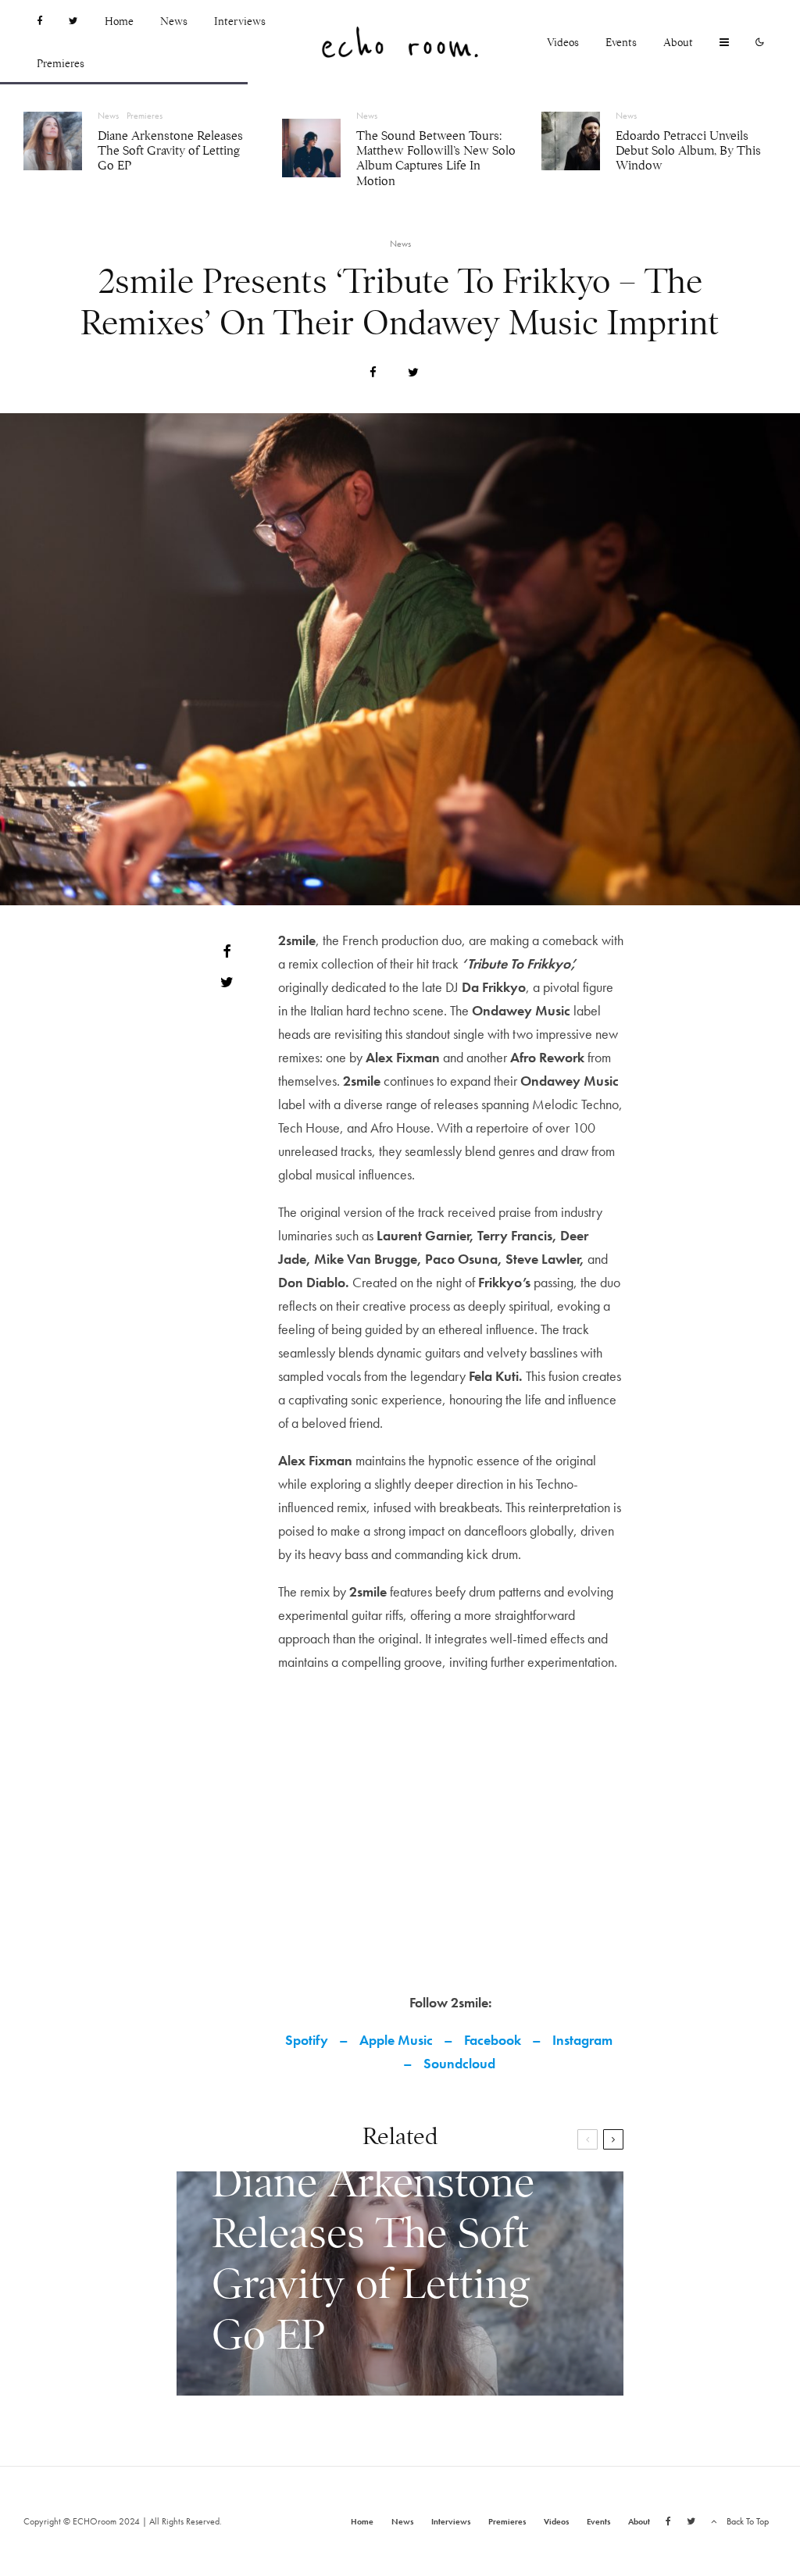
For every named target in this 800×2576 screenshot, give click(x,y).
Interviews (240, 21)
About (678, 42)
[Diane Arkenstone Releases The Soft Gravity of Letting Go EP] (400, 2283)
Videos (563, 42)
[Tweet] (413, 372)
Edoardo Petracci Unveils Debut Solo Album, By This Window (688, 151)
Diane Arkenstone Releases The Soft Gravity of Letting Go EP (170, 151)
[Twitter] (73, 21)
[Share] (373, 372)
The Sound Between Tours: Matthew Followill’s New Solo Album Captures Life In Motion (436, 159)
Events (621, 42)
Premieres (61, 63)
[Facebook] (39, 21)
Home (119, 21)
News (174, 21)
